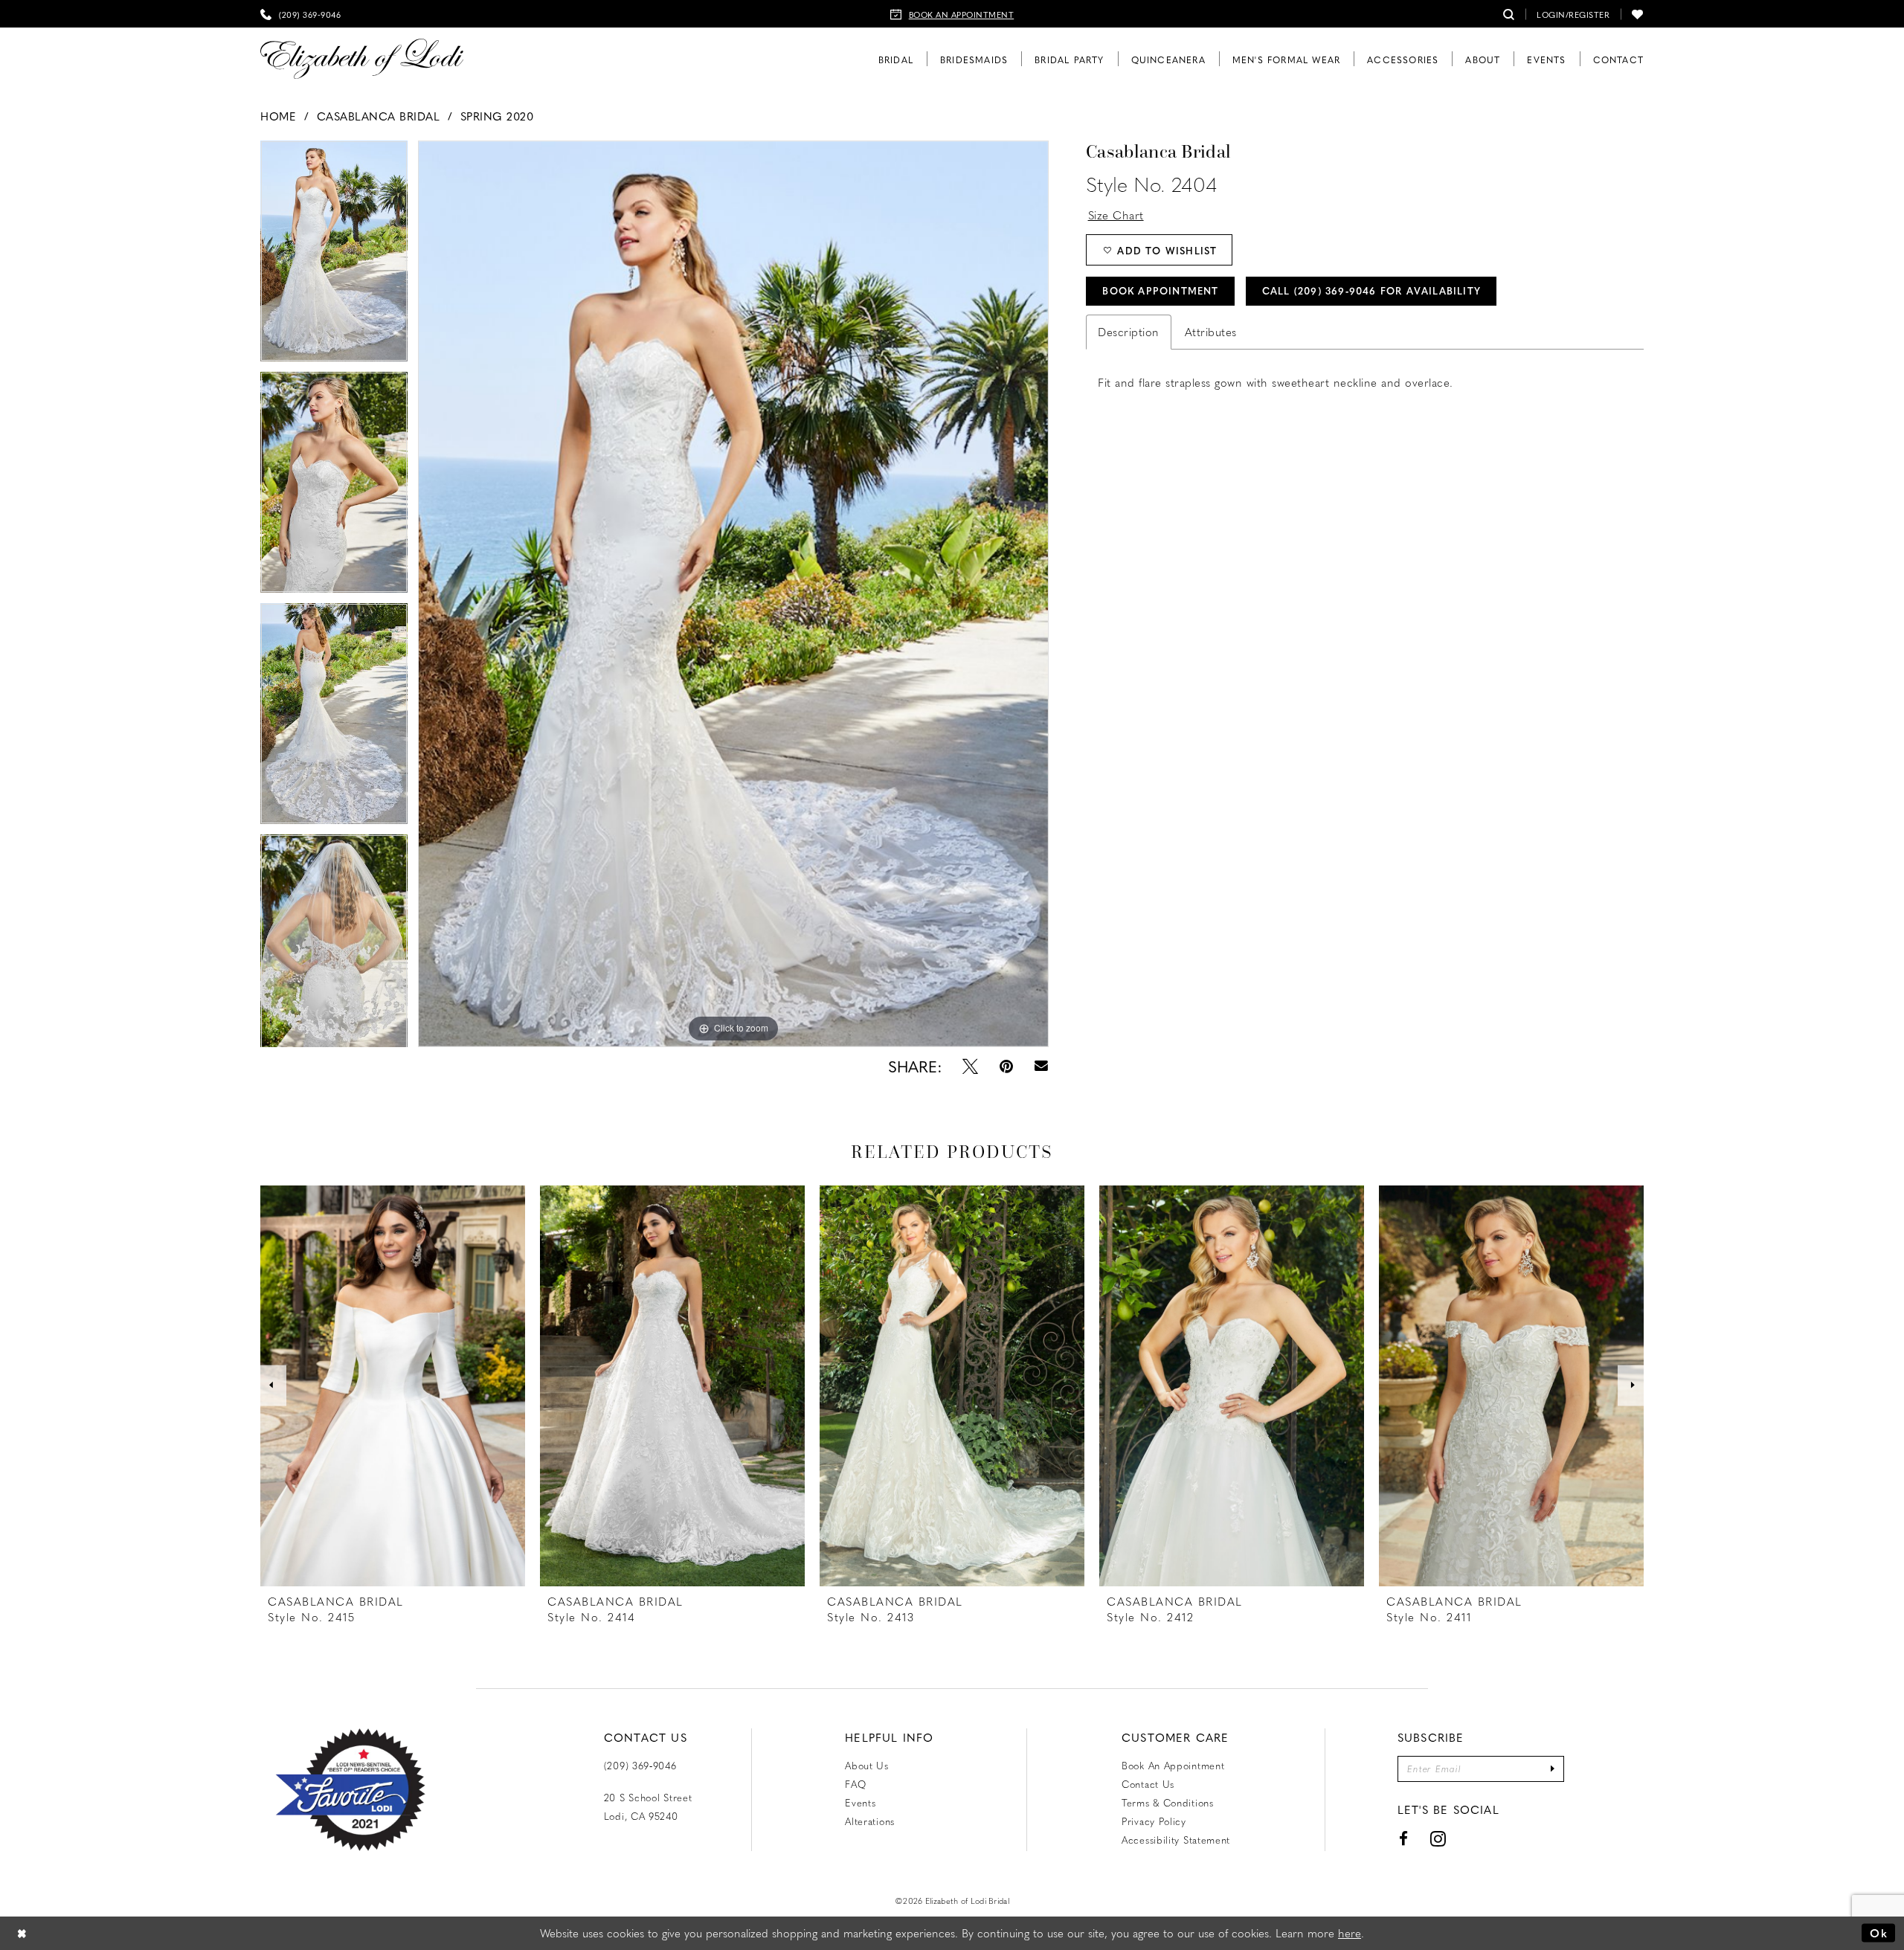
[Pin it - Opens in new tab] (1006, 1066)
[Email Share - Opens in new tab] (1041, 1066)
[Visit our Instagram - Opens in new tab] (1438, 1839)
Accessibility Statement (1176, 1840)
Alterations (870, 1821)
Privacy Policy (1154, 1821)
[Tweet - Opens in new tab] (970, 1066)
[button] (1573, 14)
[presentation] (393, 1386)
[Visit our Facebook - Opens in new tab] (1404, 1839)
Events (860, 1802)
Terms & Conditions (1168, 1802)
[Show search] (1509, 14)
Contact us (1148, 1784)
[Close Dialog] (22, 1933)
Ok (1879, 1933)
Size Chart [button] (1116, 215)
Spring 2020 (497, 116)
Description (1129, 332)
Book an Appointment (1173, 1765)
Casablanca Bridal (379, 116)
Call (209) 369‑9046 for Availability (1371, 290)
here (1350, 1933)
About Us (867, 1765)
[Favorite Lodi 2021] (377, 1790)
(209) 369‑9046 (640, 1765)
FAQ (855, 1784)
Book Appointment (1160, 290)
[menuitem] (300, 14)
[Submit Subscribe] (1553, 1769)
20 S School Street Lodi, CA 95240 (648, 1806)
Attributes (1211, 332)
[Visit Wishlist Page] (1638, 14)
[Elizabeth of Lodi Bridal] (362, 59)
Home (278, 116)
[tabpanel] (334, 256)
